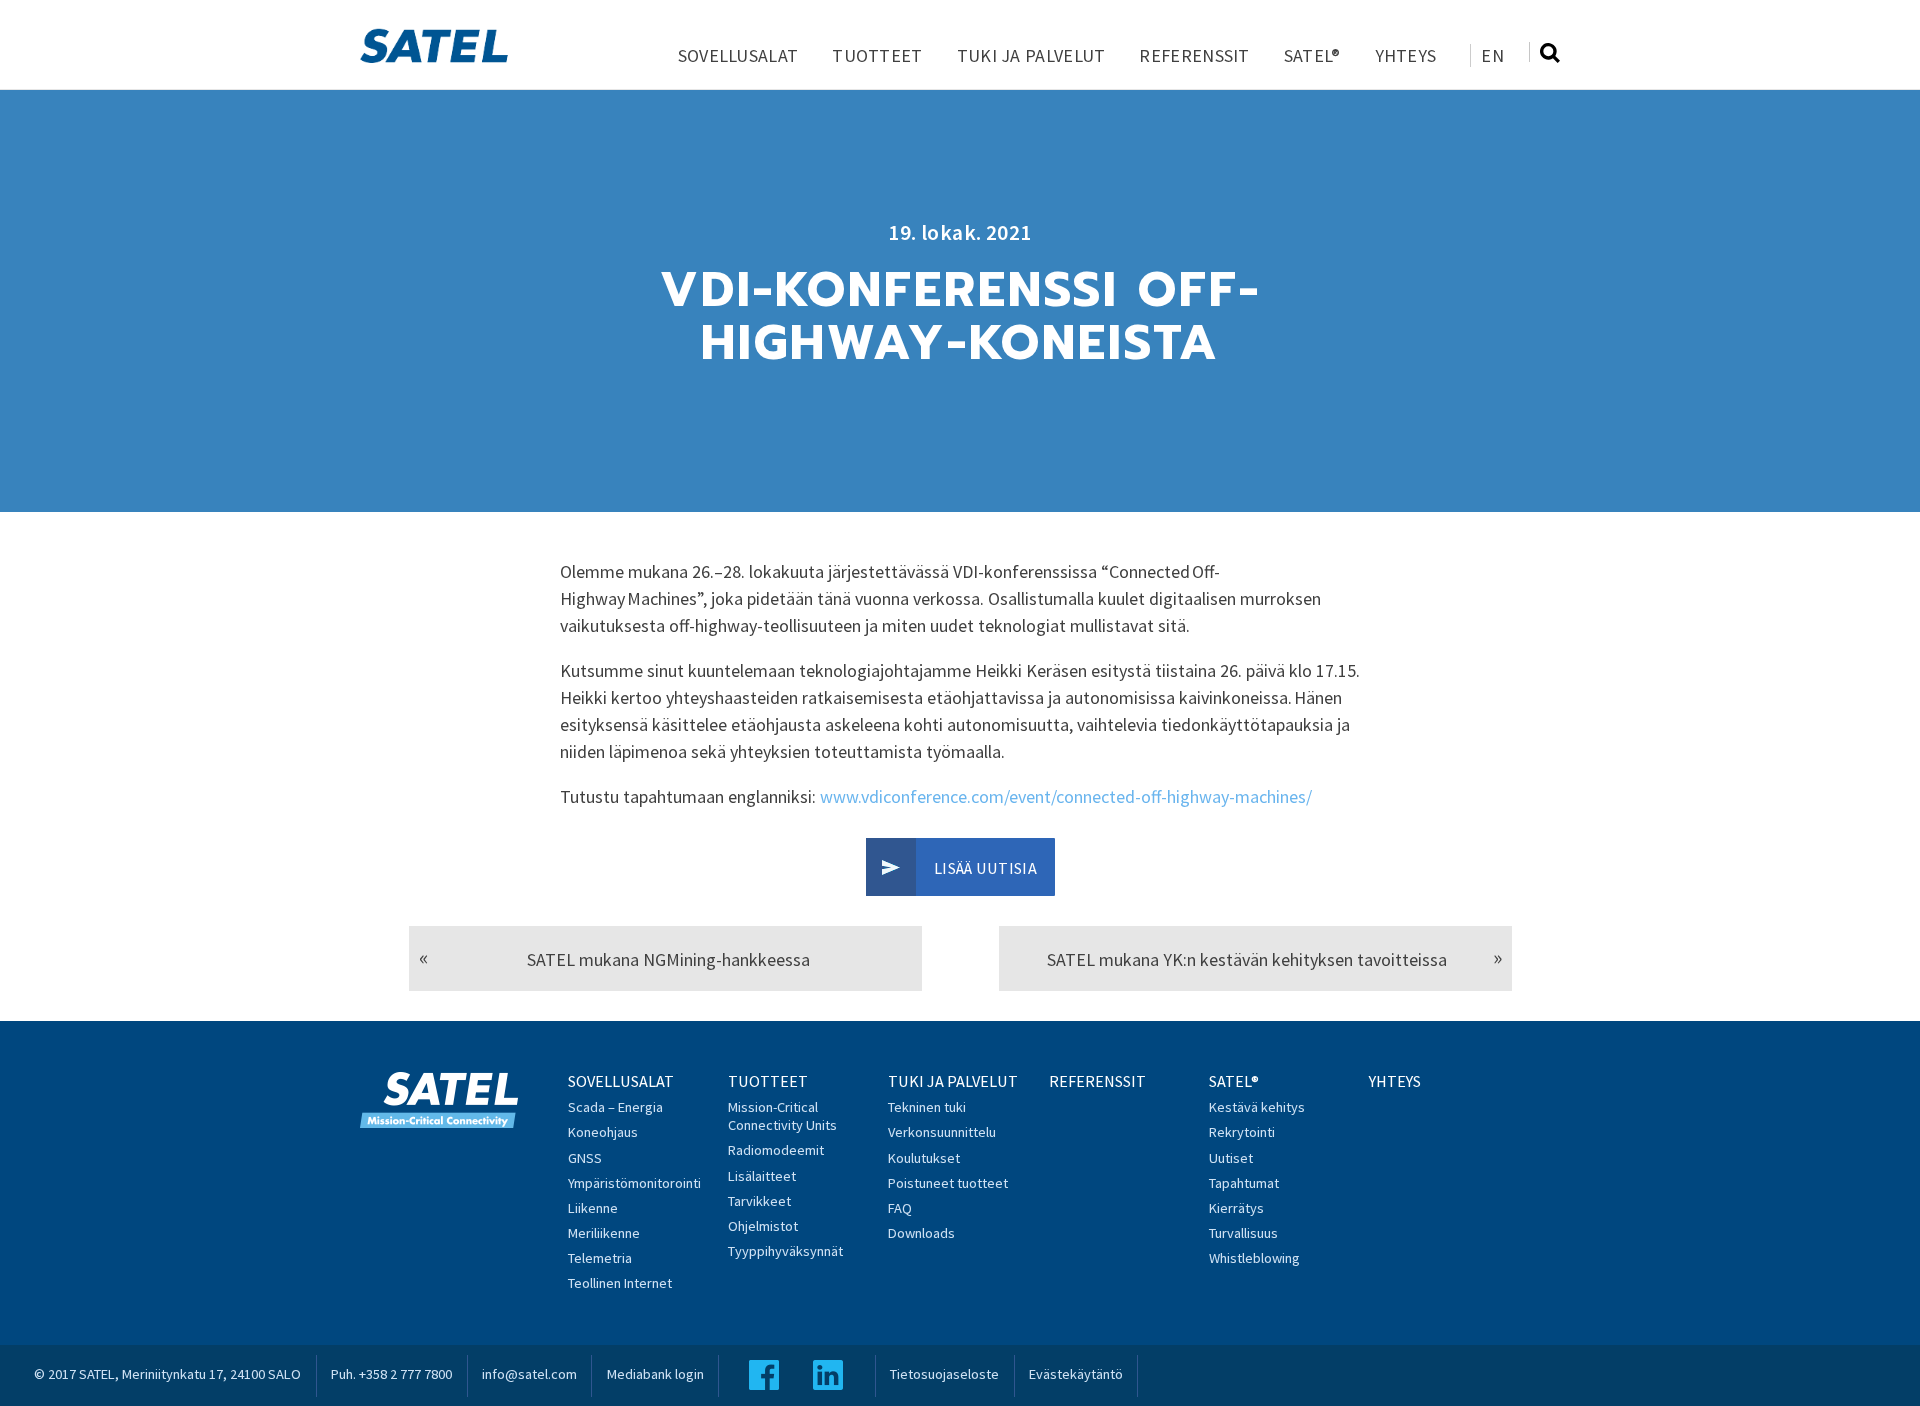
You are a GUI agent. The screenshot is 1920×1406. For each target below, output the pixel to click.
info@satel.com (529, 1374)
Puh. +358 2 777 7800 (391, 1374)
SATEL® (1312, 55)
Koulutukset (924, 1158)
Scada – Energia (615, 1107)
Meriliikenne (604, 1233)
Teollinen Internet (620, 1283)
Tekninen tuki (927, 1107)
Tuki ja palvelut (1031, 55)
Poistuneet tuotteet (948, 1183)
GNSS (585, 1158)
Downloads (921, 1233)
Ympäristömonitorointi (634, 1183)
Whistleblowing (1254, 1258)
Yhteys (1406, 55)
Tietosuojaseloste (944, 1374)
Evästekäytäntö (1076, 1374)
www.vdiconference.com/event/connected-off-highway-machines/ (1066, 796)
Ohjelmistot (763, 1226)
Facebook (764, 1375)
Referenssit (1194, 55)
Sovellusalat (738, 55)
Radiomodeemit (776, 1150)
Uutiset (1231, 1158)
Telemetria (600, 1258)
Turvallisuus (1243, 1233)
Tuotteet (877, 55)
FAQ (900, 1208)
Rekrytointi (1242, 1132)
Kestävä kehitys (1257, 1107)
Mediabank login (655, 1374)
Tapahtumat (1244, 1183)
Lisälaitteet (762, 1176)
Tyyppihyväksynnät (785, 1251)
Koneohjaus (603, 1132)
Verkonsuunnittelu (942, 1132)
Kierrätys (1236, 1208)
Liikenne (593, 1208)
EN (1492, 55)
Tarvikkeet (759, 1201)
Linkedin (828, 1375)
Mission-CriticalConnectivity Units (782, 1116)
